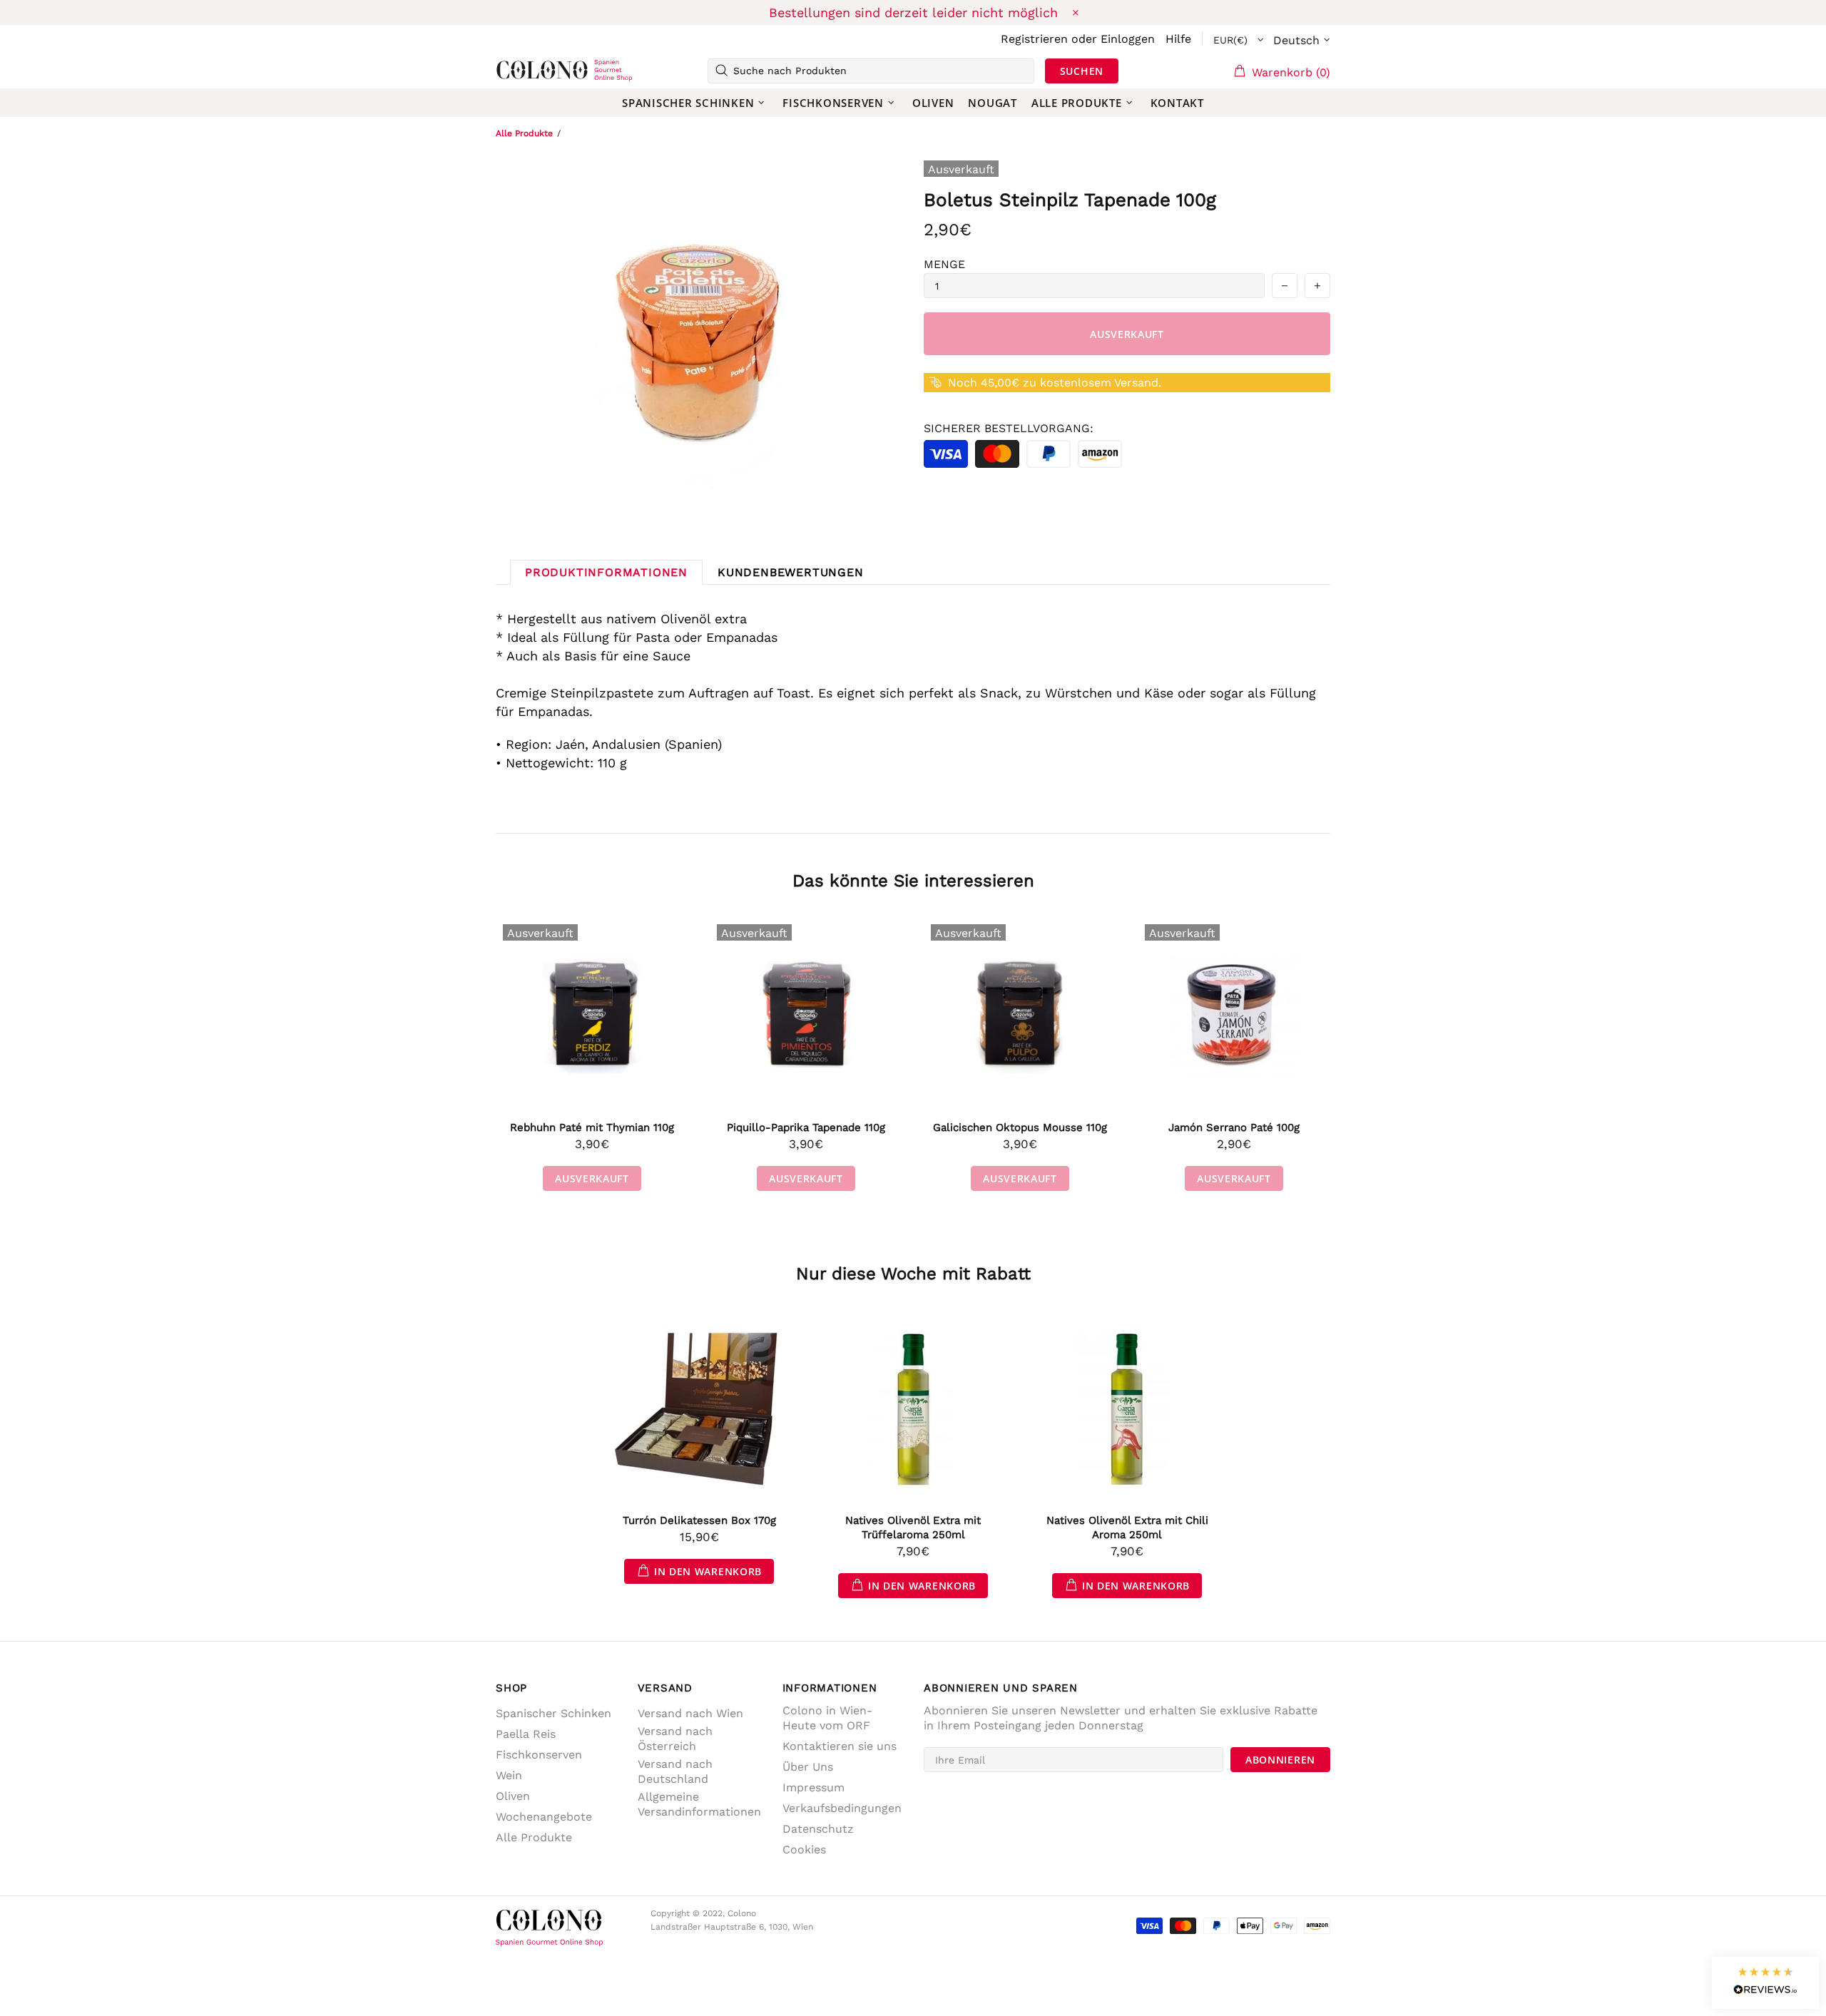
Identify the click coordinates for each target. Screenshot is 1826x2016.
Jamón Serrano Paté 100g (1234, 1127)
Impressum (813, 1787)
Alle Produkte (524, 133)
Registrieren (1034, 39)
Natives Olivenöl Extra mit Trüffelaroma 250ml (913, 1528)
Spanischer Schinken (554, 1713)
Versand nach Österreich (675, 1739)
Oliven (513, 1796)
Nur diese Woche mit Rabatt (913, 1274)
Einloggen (1128, 39)
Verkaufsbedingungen (842, 1808)
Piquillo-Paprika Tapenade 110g (806, 1127)
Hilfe (1178, 39)
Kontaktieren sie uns (840, 1746)
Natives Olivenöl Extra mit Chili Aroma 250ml (1127, 1528)
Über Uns (808, 1767)
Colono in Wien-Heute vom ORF (827, 1718)
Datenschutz (818, 1829)
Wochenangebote (544, 1817)
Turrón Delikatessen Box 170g (699, 1520)
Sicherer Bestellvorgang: (1009, 428)
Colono (519, 71)
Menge (944, 264)
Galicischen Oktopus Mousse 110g (1020, 1127)
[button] (1765, 1983)
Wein (509, 1775)
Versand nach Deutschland (675, 1771)
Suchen (1082, 71)
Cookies (804, 1849)
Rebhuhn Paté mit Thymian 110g (592, 1127)
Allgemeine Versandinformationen (699, 1804)
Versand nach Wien (690, 1713)
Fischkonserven (539, 1755)
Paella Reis (526, 1734)
